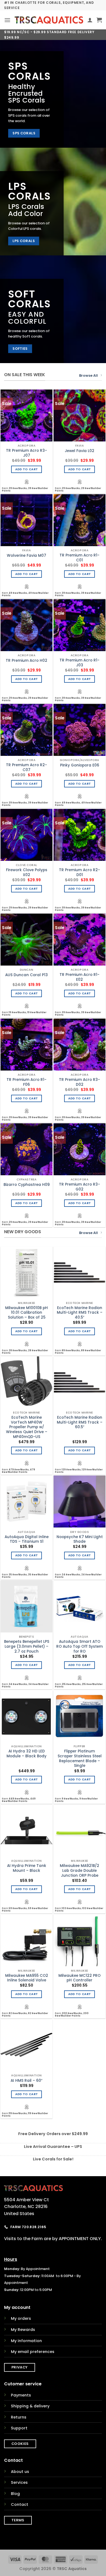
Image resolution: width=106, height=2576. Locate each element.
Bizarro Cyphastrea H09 (27, 1185)
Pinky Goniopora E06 (80, 765)
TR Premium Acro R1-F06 (26, 1082)
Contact (20, 2504)
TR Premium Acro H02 (26, 661)
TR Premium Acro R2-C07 (26, 767)
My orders (21, 2318)
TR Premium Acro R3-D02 (79, 1082)
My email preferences (33, 2352)
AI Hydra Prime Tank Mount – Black (27, 1868)
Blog (15, 2494)
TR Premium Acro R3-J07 (26, 453)
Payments (21, 2395)
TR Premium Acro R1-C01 (79, 558)
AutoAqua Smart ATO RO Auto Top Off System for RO (79, 1646)
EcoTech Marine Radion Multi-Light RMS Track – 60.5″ (80, 1422)
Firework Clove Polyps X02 (27, 872)
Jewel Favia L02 (79, 451)
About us (20, 2472)
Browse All (88, 375)
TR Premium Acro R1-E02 (79, 977)
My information (26, 2341)
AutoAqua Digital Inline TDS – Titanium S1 (27, 1539)
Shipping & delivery (30, 2406)
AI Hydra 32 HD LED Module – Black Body (26, 1754)
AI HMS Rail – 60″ (26, 2081)
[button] (7, 20)
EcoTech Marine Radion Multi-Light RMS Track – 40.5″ (80, 1313)
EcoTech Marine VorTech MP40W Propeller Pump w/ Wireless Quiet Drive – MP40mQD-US (27, 1427)
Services (19, 2482)
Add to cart (27, 469)
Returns (19, 2417)
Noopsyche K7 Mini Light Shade (80, 1539)
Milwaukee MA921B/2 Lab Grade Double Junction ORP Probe (79, 1871)
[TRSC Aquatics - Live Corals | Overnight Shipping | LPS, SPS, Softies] (49, 20)
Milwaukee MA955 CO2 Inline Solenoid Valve (27, 1978)
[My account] (90, 20)
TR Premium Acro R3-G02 (79, 1187)
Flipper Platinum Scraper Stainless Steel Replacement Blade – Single (80, 1759)
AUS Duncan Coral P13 (26, 975)
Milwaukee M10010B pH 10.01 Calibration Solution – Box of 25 (26, 1313)
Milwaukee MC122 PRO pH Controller (79, 1978)
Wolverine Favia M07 (26, 556)
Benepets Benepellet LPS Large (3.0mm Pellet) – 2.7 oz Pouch (27, 1646)
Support (19, 2428)
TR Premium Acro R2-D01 (79, 872)
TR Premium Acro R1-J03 (79, 663)
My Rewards (23, 2330)
